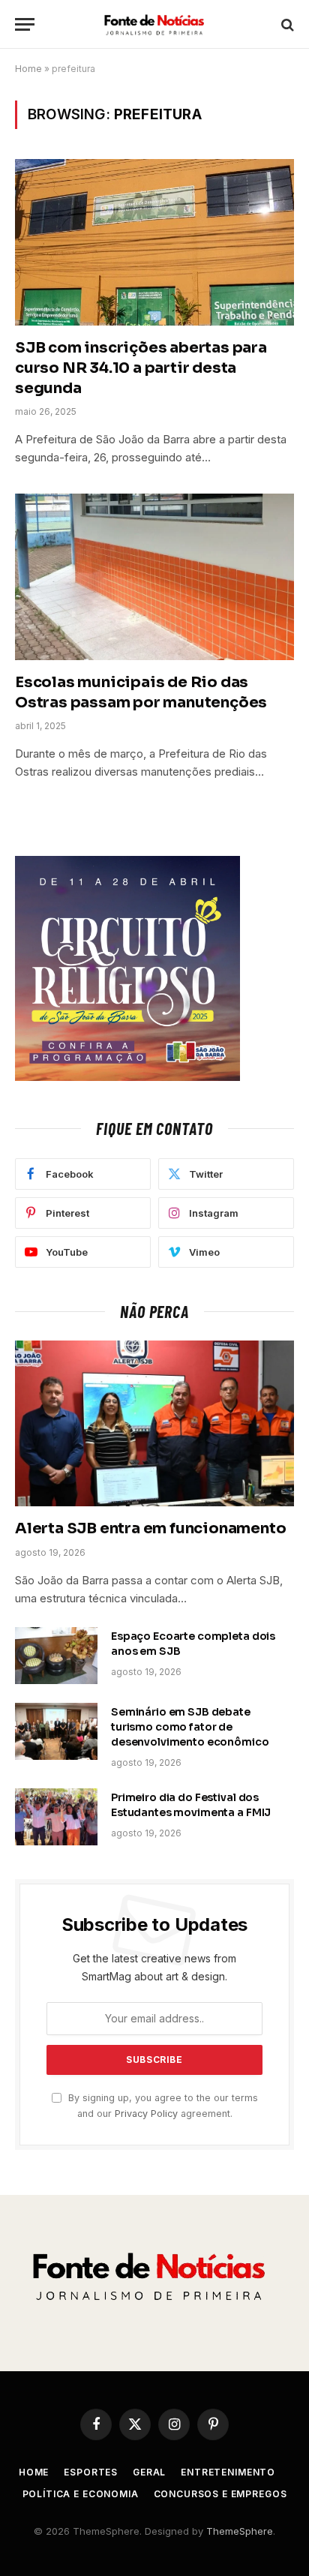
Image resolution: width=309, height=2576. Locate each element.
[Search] (286, 24)
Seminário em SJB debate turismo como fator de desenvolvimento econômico (190, 1727)
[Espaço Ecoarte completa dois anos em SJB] (56, 1656)
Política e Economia (81, 2494)
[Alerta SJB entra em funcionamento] (154, 1423)
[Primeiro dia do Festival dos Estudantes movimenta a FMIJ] (56, 1817)
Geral (149, 2472)
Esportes (91, 2472)
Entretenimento (228, 2472)
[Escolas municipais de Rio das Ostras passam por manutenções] (154, 576)
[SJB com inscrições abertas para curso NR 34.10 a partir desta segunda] (154, 242)
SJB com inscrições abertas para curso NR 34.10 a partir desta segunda (141, 368)
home (34, 2472)
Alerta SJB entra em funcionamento (150, 1528)
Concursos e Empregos (220, 2494)
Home (28, 69)
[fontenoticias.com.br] (154, 24)
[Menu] (25, 24)
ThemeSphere (240, 2531)
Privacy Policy (146, 2114)
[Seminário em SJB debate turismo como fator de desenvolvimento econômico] (56, 1731)
